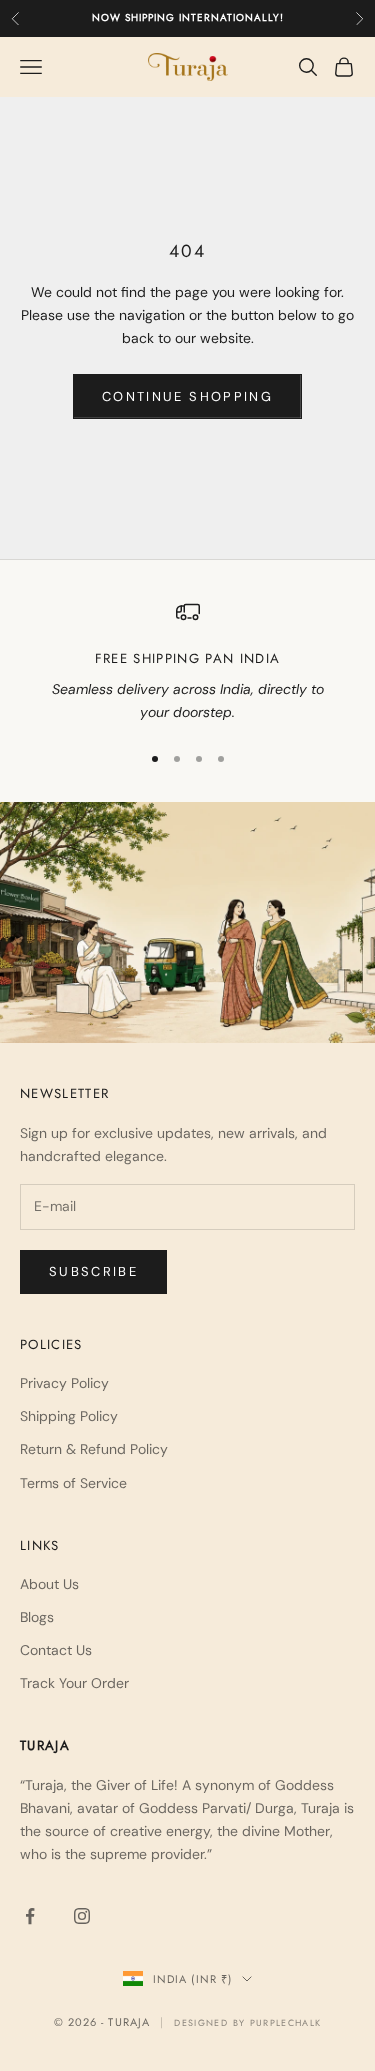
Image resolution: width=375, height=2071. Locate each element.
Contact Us (56, 1650)
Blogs (37, 1617)
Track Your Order (74, 1683)
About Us (49, 1584)
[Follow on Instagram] (82, 1916)
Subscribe (93, 1271)
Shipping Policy (69, 1416)
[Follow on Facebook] (30, 1916)
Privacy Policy (64, 1383)
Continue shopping (187, 396)
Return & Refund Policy (94, 1449)
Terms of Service (73, 1483)
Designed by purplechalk (247, 2022)
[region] (187, 662)
